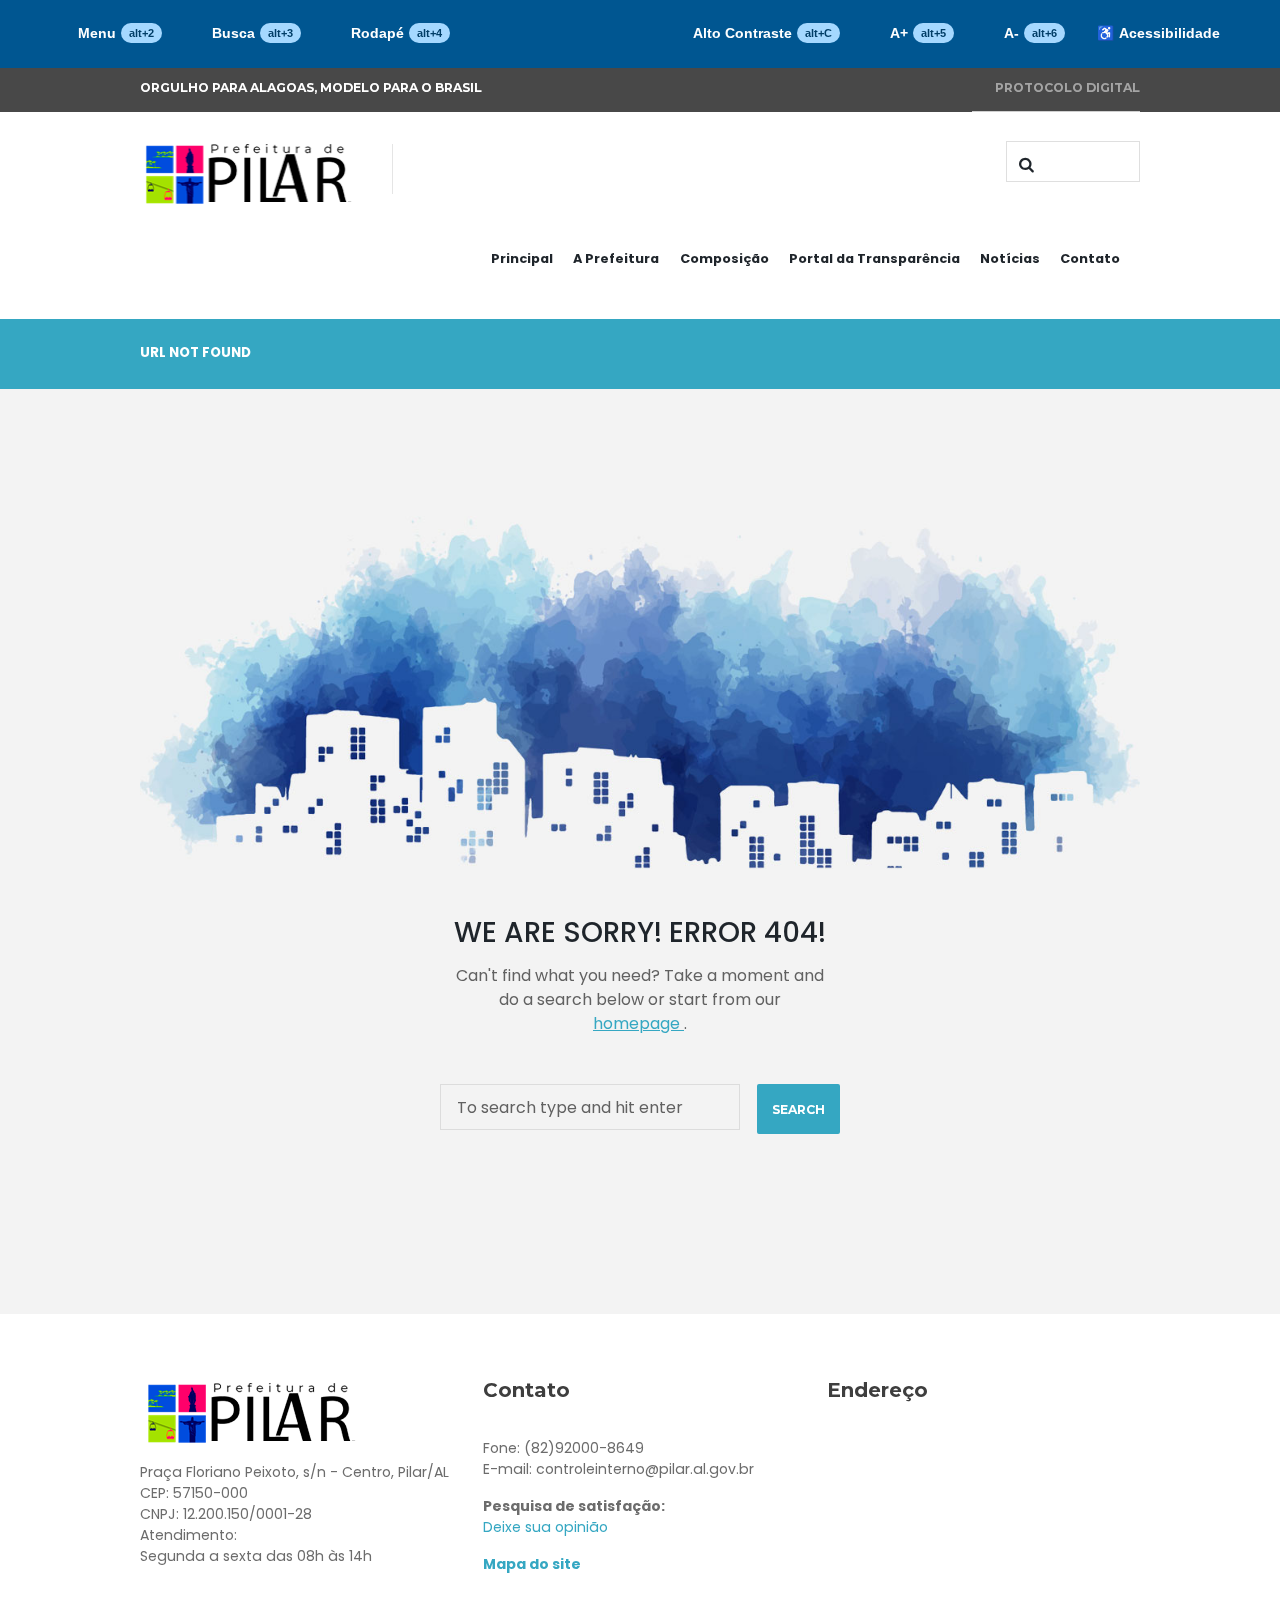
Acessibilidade (1158, 33)
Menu (116, 33)
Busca (252, 33)
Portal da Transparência (874, 258)
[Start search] (1024, 164)
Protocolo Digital (1067, 87)
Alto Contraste (762, 33)
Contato (1090, 258)
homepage (638, 1023)
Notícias (1010, 258)
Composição (724, 258)
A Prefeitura (616, 258)
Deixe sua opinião (545, 1527)
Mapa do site (532, 1564)
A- (1030, 33)
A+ (918, 33)
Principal (522, 258)
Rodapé (396, 33)
